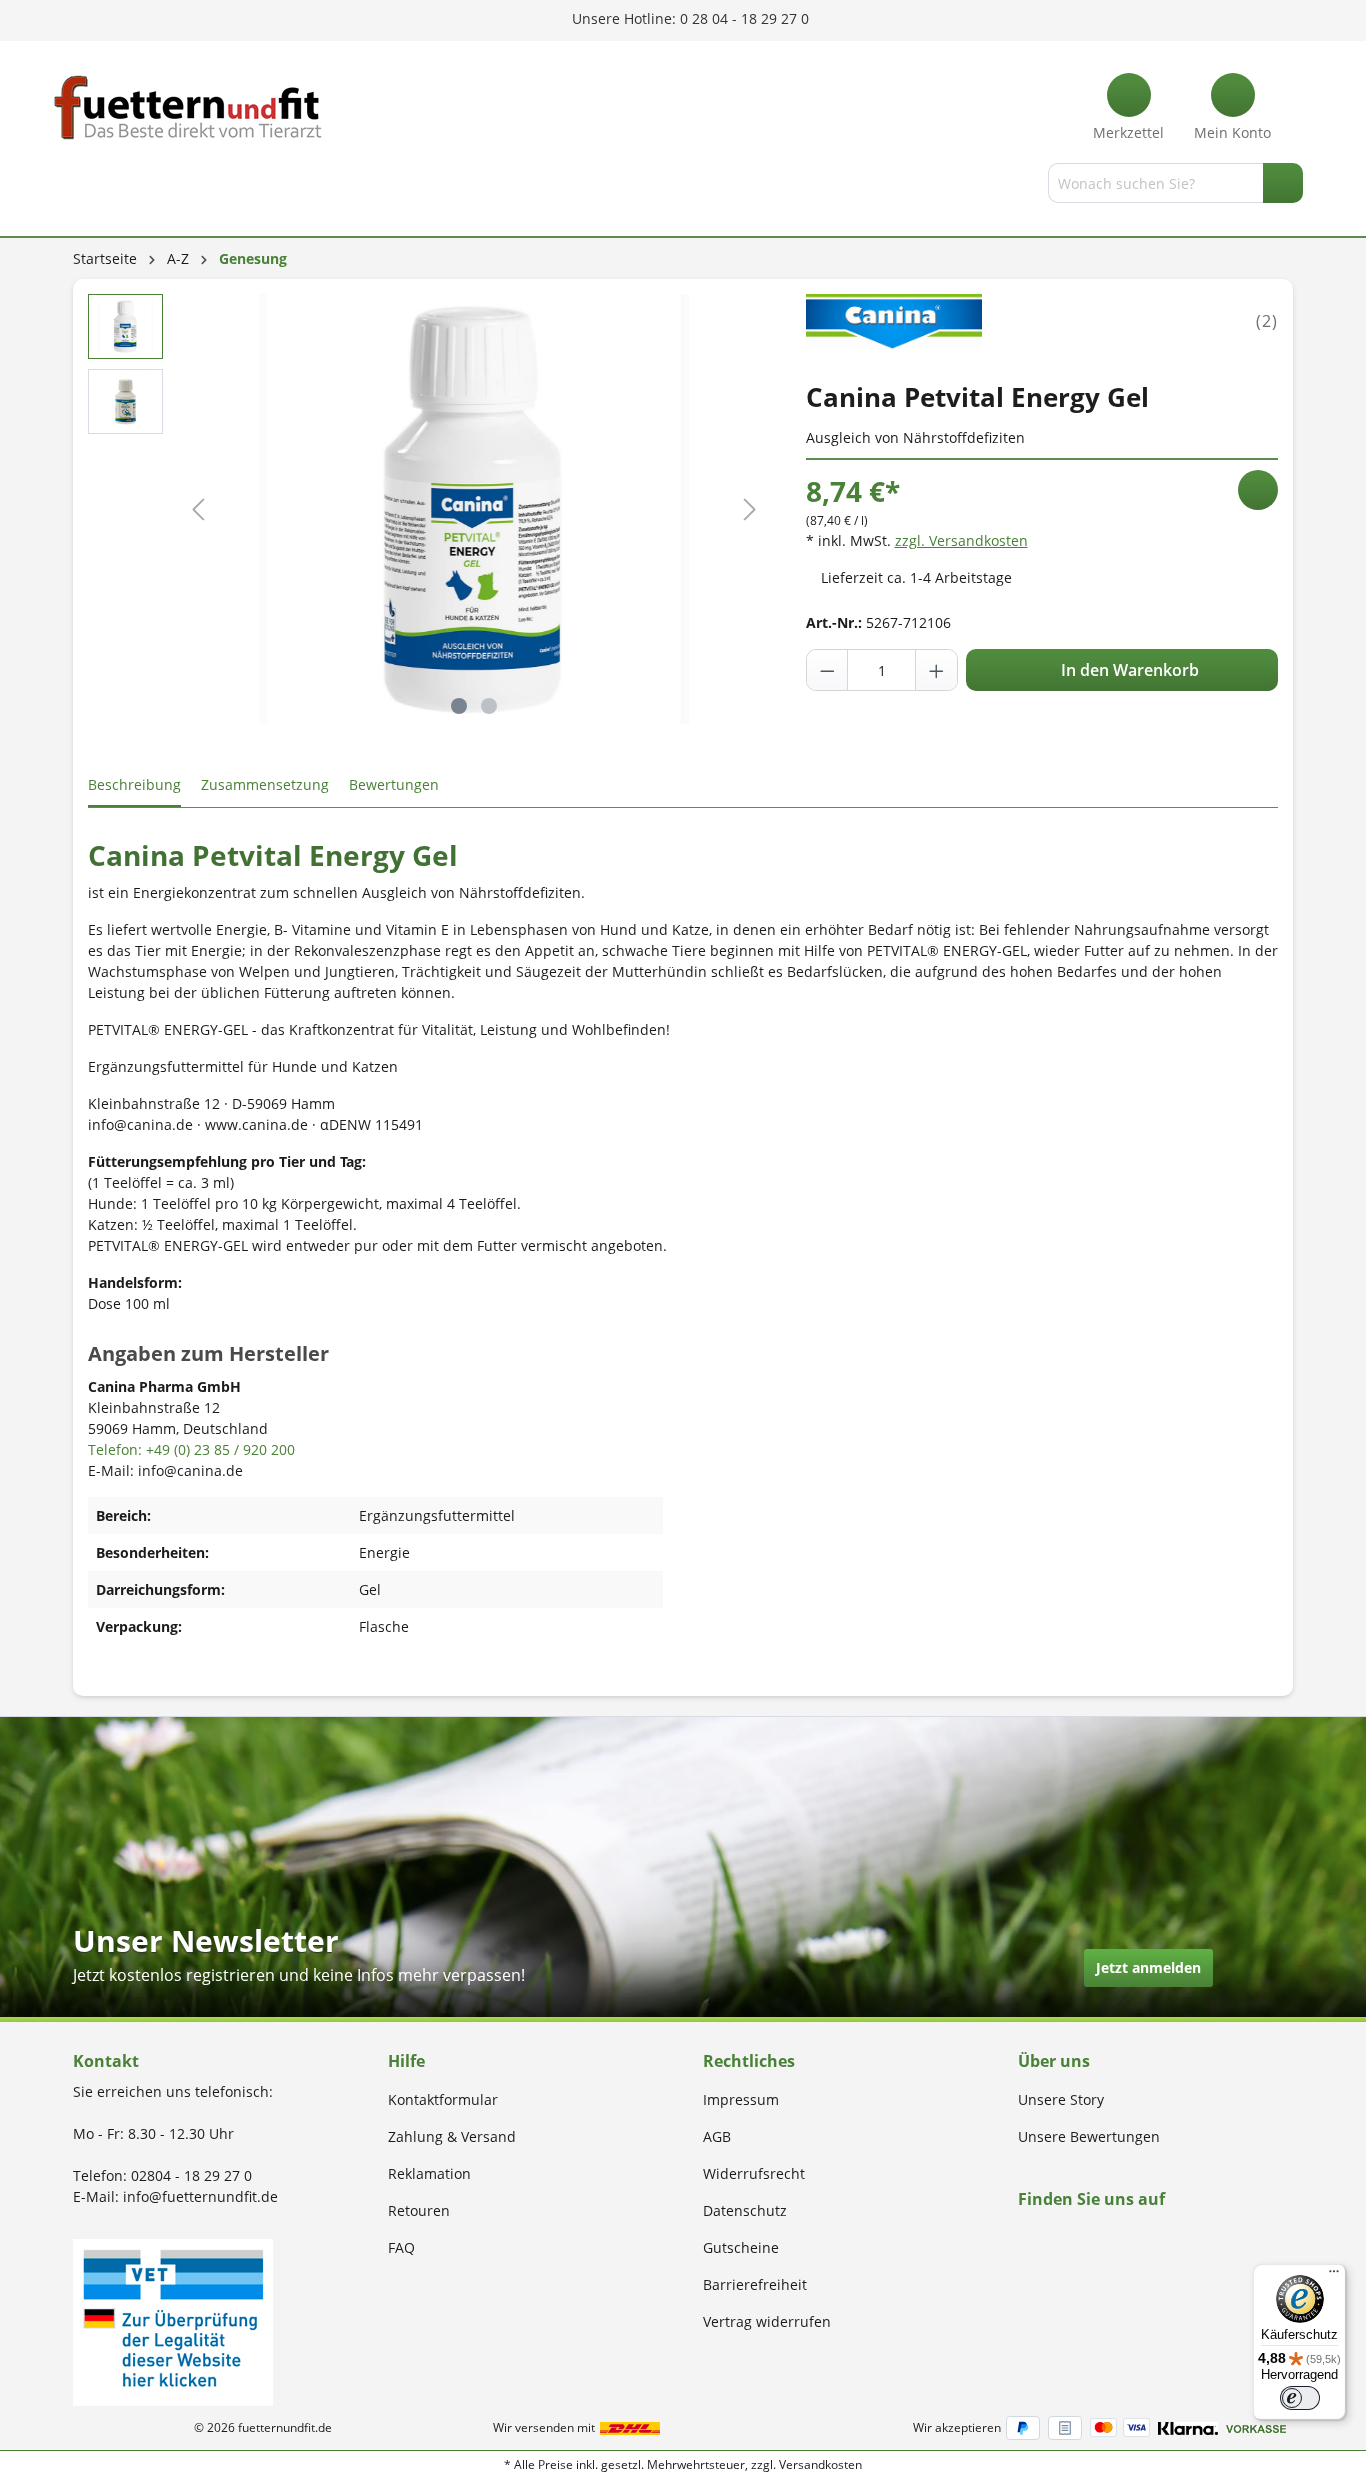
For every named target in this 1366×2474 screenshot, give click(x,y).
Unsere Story (1061, 2099)
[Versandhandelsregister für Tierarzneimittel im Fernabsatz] (173, 2320)
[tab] (134, 785)
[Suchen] (1283, 183)
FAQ (401, 2247)
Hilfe (406, 2061)
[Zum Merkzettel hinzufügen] (1258, 490)
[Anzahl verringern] (828, 670)
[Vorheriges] (198, 509)
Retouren (419, 2210)
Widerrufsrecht (754, 2173)
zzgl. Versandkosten (961, 540)
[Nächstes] (750, 509)
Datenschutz (745, 2210)
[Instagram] (1047, 2237)
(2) (1267, 321)
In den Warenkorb (1128, 670)
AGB (717, 2136)
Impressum (741, 2099)
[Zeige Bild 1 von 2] (459, 706)
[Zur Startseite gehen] (188, 107)
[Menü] (76, 187)
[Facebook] (1024, 2237)
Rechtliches (749, 2061)
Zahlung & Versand (452, 2136)
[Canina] (894, 319)
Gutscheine (741, 2247)
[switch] (1300, 2398)
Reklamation (429, 2173)
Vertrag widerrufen (767, 2321)
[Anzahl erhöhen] (936, 670)
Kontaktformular (443, 2099)
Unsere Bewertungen (1089, 2136)
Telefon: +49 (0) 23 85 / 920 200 (191, 1449)
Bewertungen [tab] (394, 784)
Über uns (1054, 2061)
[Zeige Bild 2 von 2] (489, 706)
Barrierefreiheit (755, 2284)
